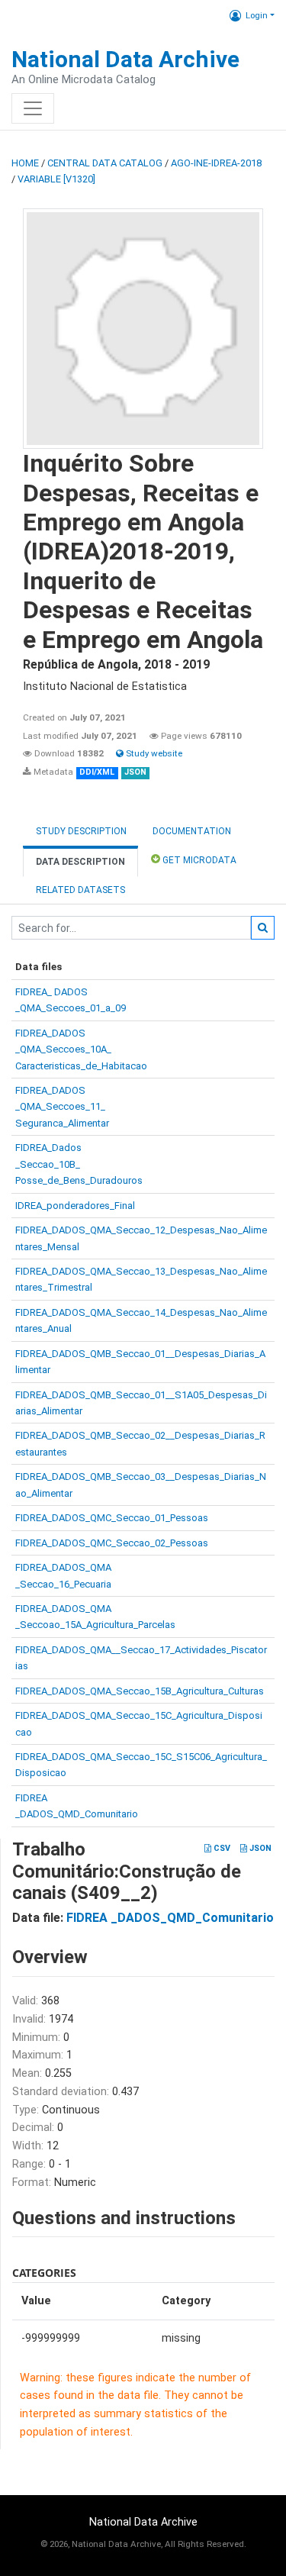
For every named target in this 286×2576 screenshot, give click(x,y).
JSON (259, 1848)
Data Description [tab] (80, 862)
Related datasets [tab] (80, 890)
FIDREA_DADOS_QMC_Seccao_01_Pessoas (112, 1518)
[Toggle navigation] (33, 108)
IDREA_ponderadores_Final (75, 1206)
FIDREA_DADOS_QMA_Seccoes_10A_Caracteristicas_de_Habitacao (81, 1049)
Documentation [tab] (192, 831)
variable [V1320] (56, 179)
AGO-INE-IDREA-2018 (216, 163)
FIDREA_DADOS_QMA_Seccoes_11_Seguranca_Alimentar (62, 1107)
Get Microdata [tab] (198, 860)
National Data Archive (125, 59)
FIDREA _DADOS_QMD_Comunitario (170, 1918)
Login (257, 15)
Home (25, 163)
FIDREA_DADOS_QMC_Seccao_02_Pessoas (112, 1543)
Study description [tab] (81, 831)
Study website (153, 753)
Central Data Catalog (105, 163)
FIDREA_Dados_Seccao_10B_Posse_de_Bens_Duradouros (79, 1164)
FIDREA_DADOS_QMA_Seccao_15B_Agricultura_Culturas (140, 1691)
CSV (221, 1848)
